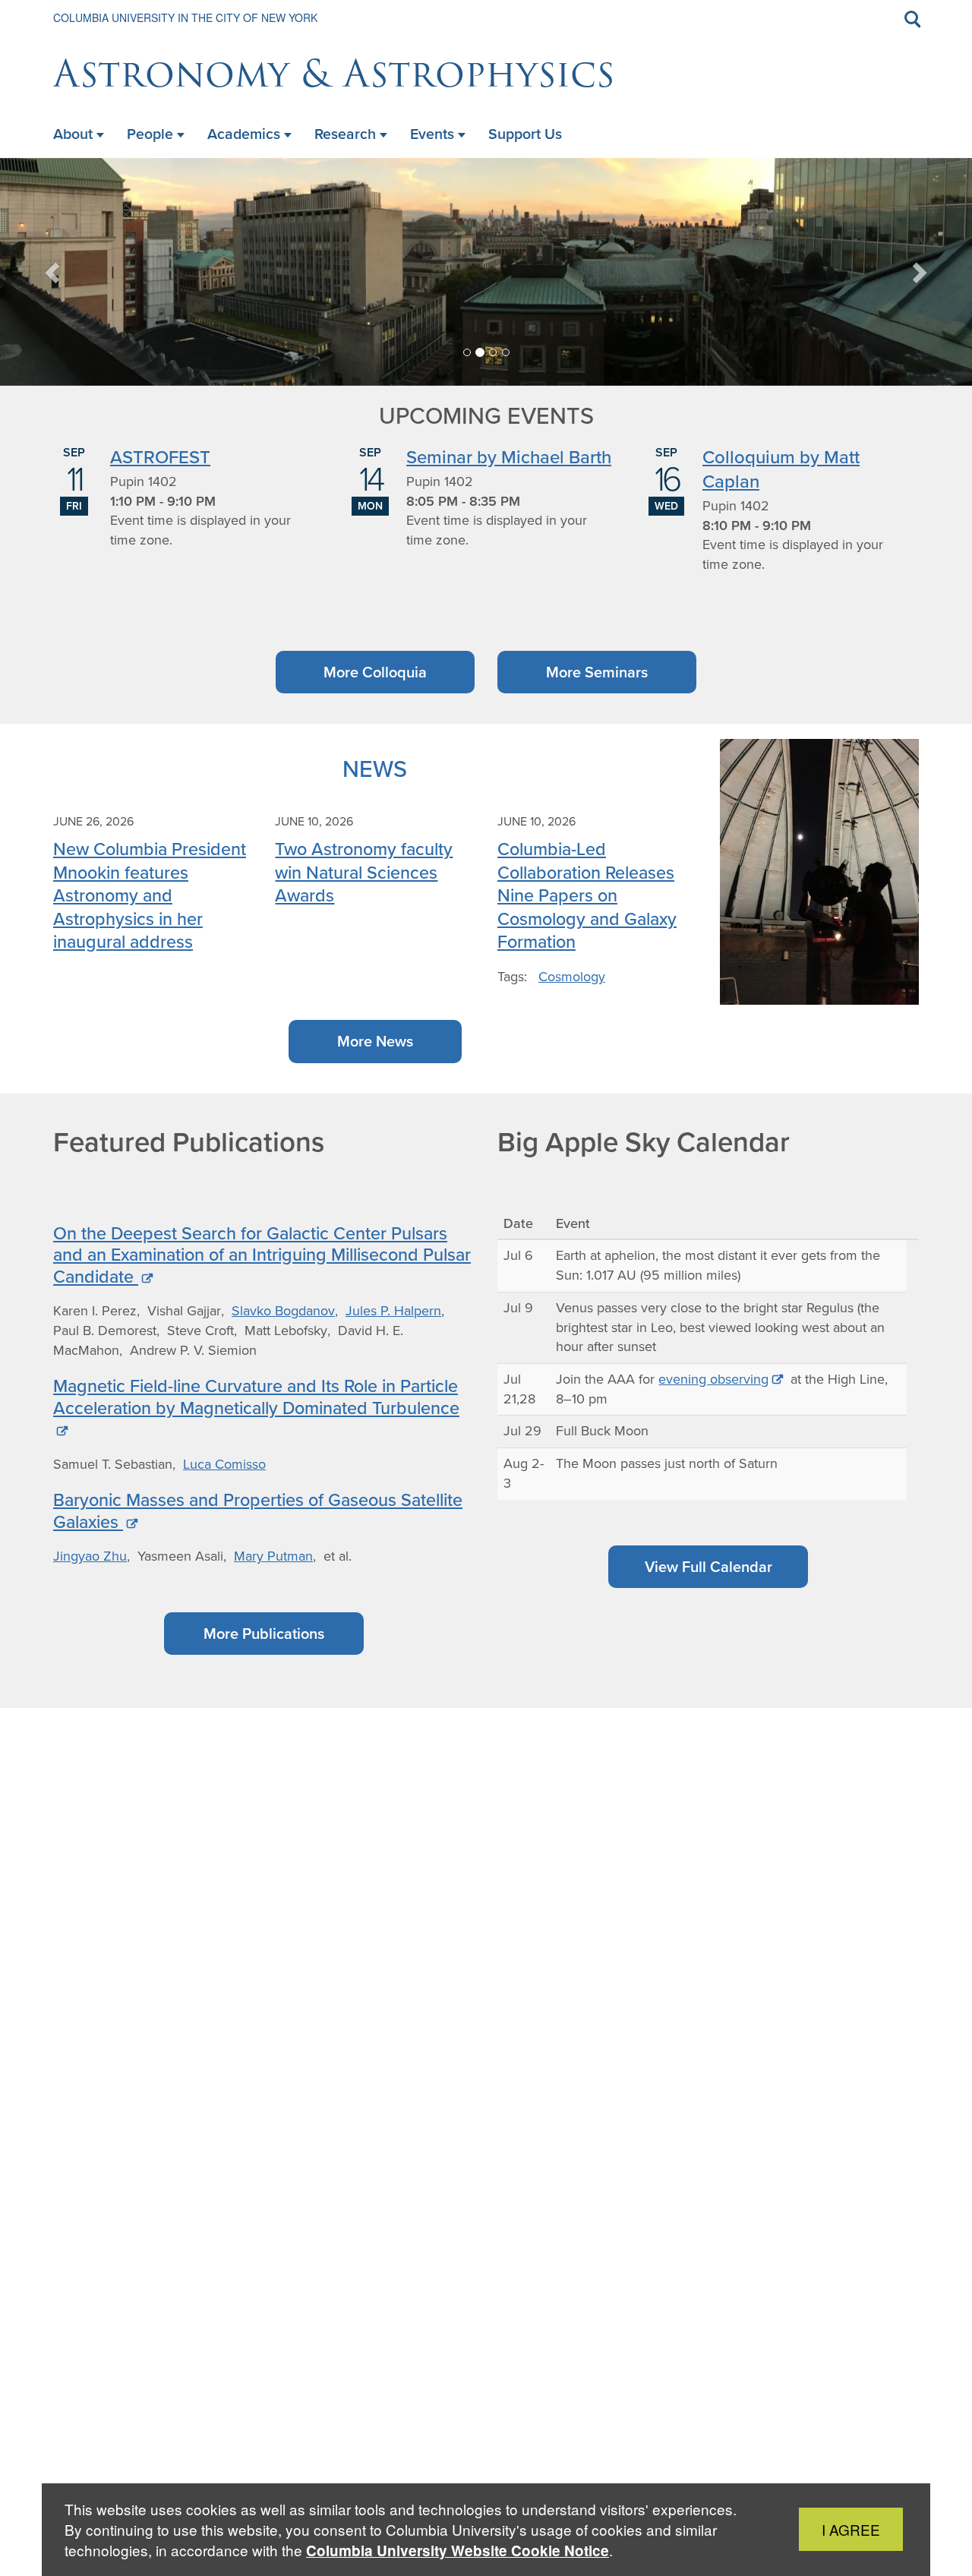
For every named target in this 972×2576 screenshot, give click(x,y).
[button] (54, 272)
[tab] (467, 352)
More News (375, 1041)
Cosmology (572, 977)
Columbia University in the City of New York (185, 17)
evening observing (713, 1379)
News (375, 768)
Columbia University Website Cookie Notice (458, 2551)
